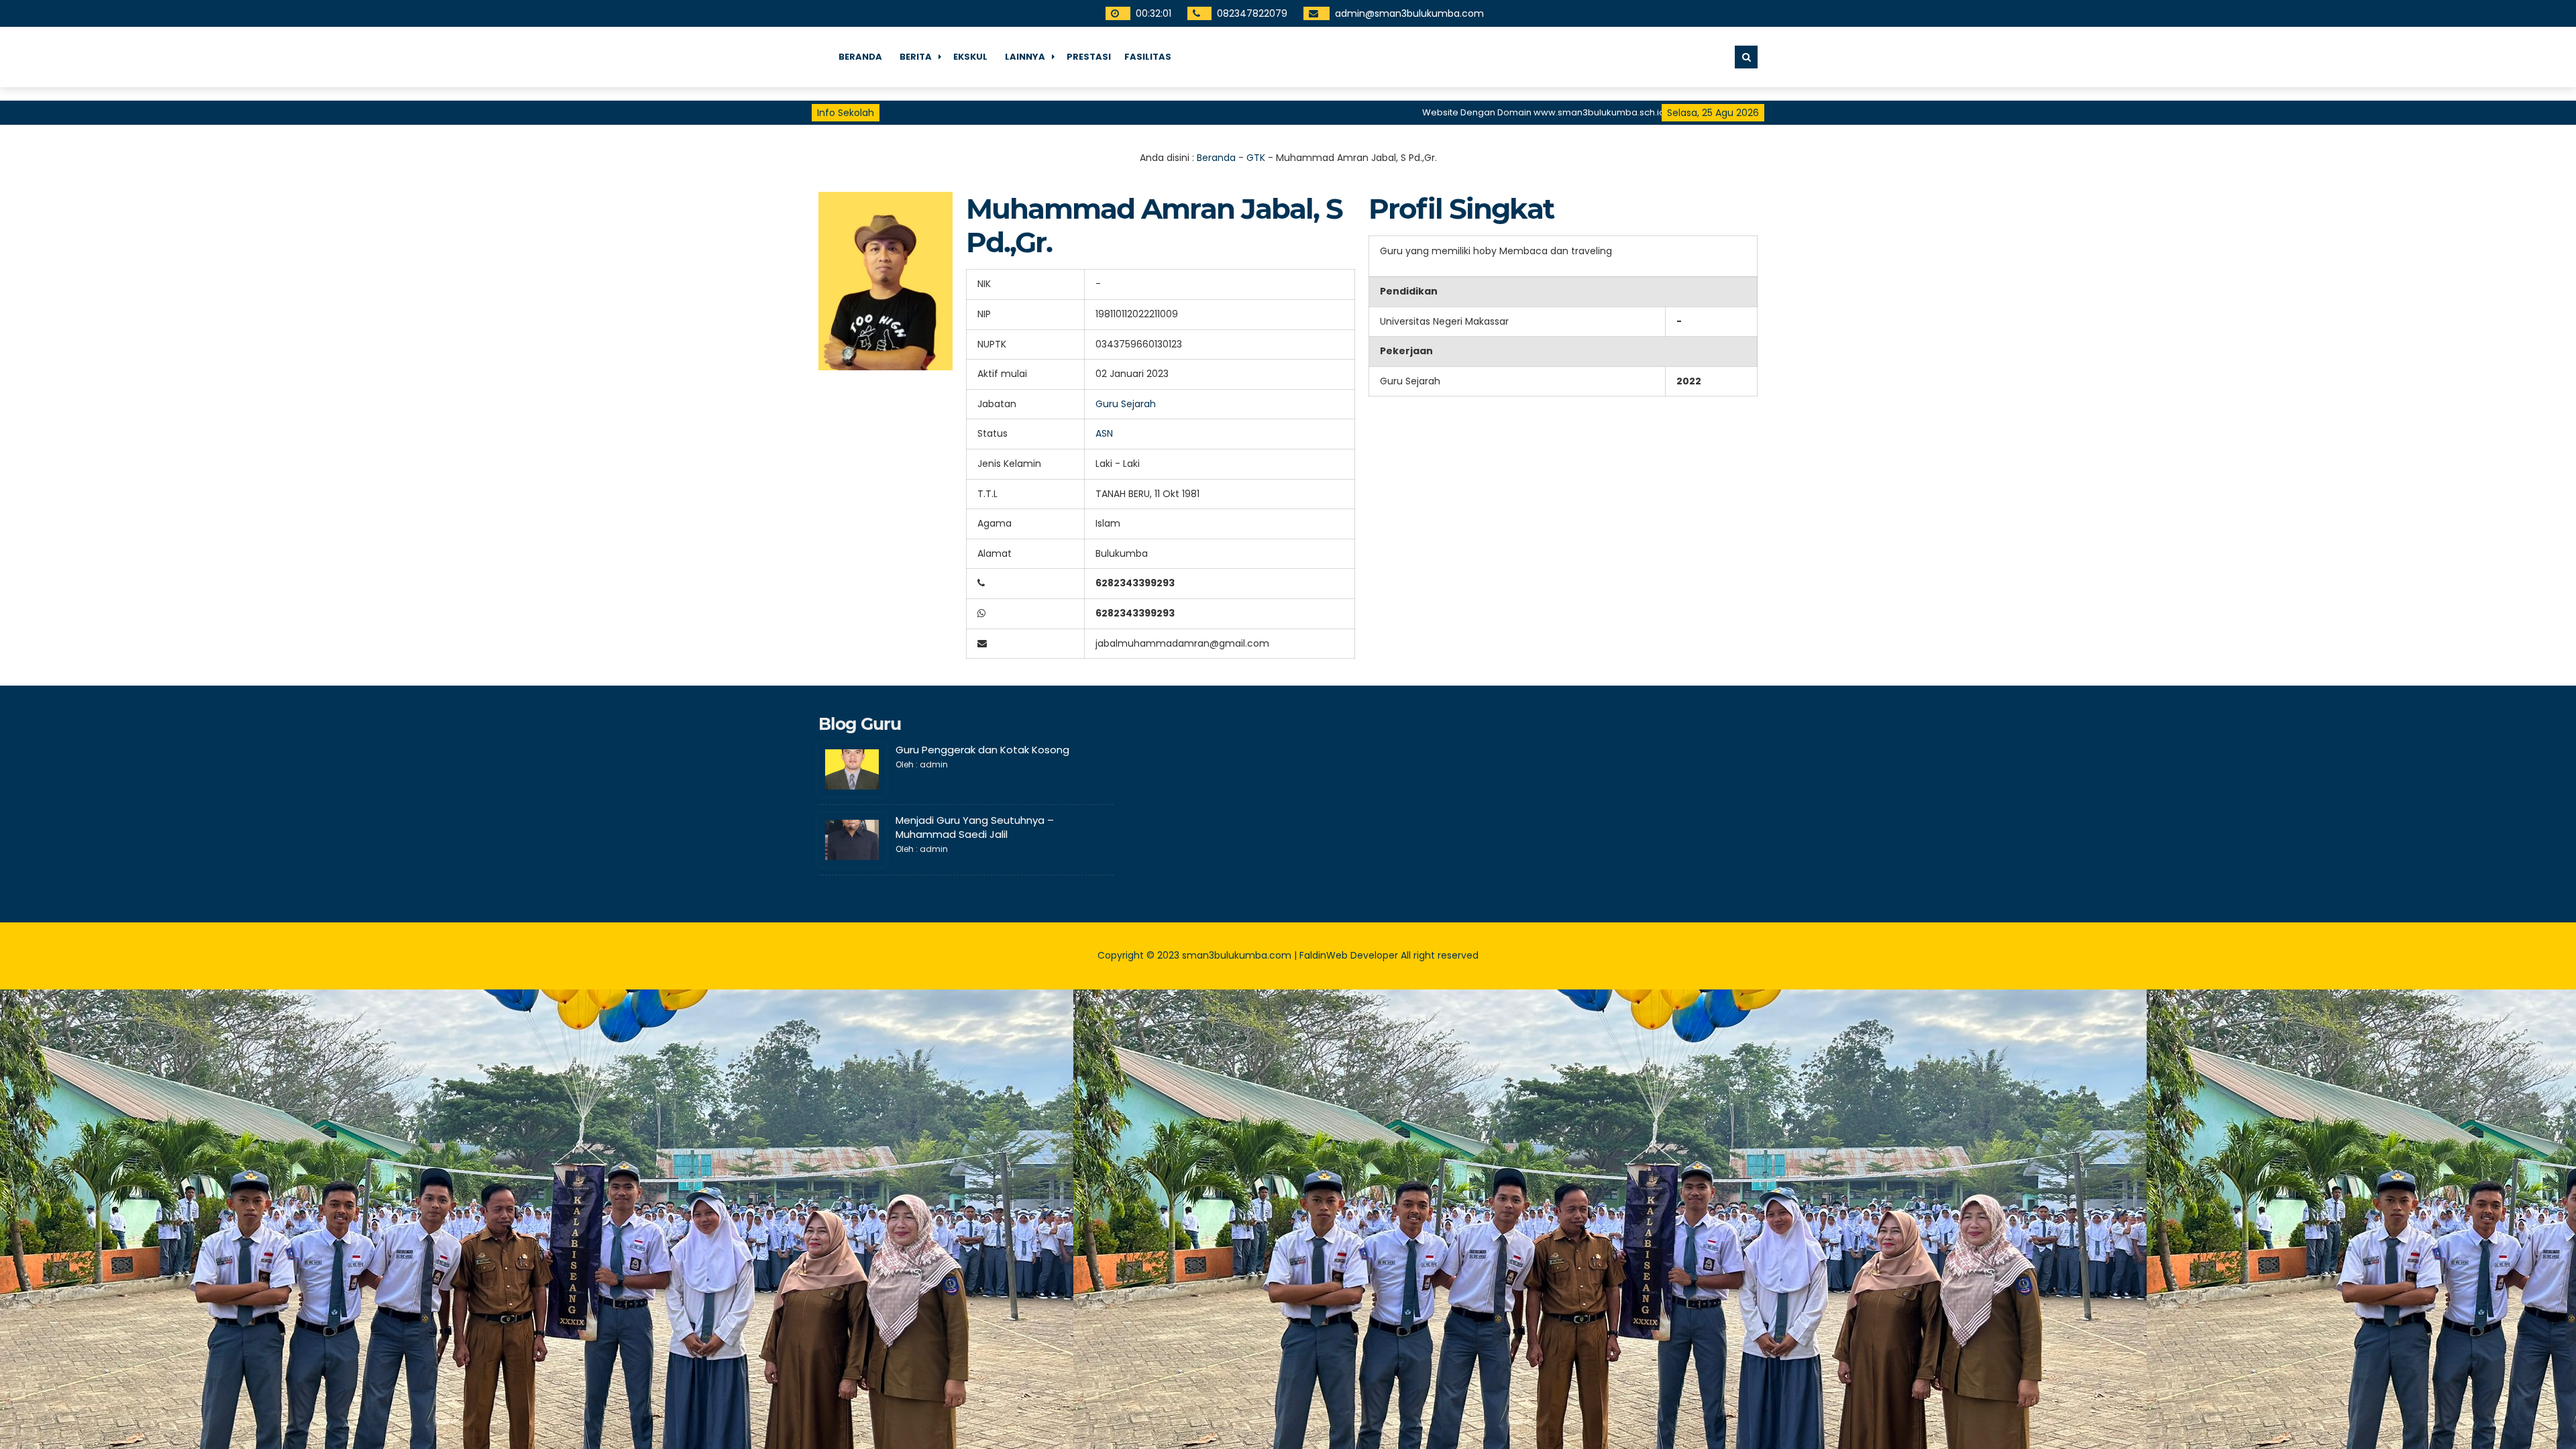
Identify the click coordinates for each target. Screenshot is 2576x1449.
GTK (1256, 158)
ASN (1104, 433)
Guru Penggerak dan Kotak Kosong (982, 750)
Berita (916, 57)
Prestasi (1089, 57)
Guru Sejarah (1126, 404)
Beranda (860, 57)
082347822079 (1254, 13)
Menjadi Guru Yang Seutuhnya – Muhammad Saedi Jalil (975, 827)
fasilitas (1148, 57)
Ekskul (970, 57)
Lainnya (1025, 57)
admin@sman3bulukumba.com (1411, 13)
